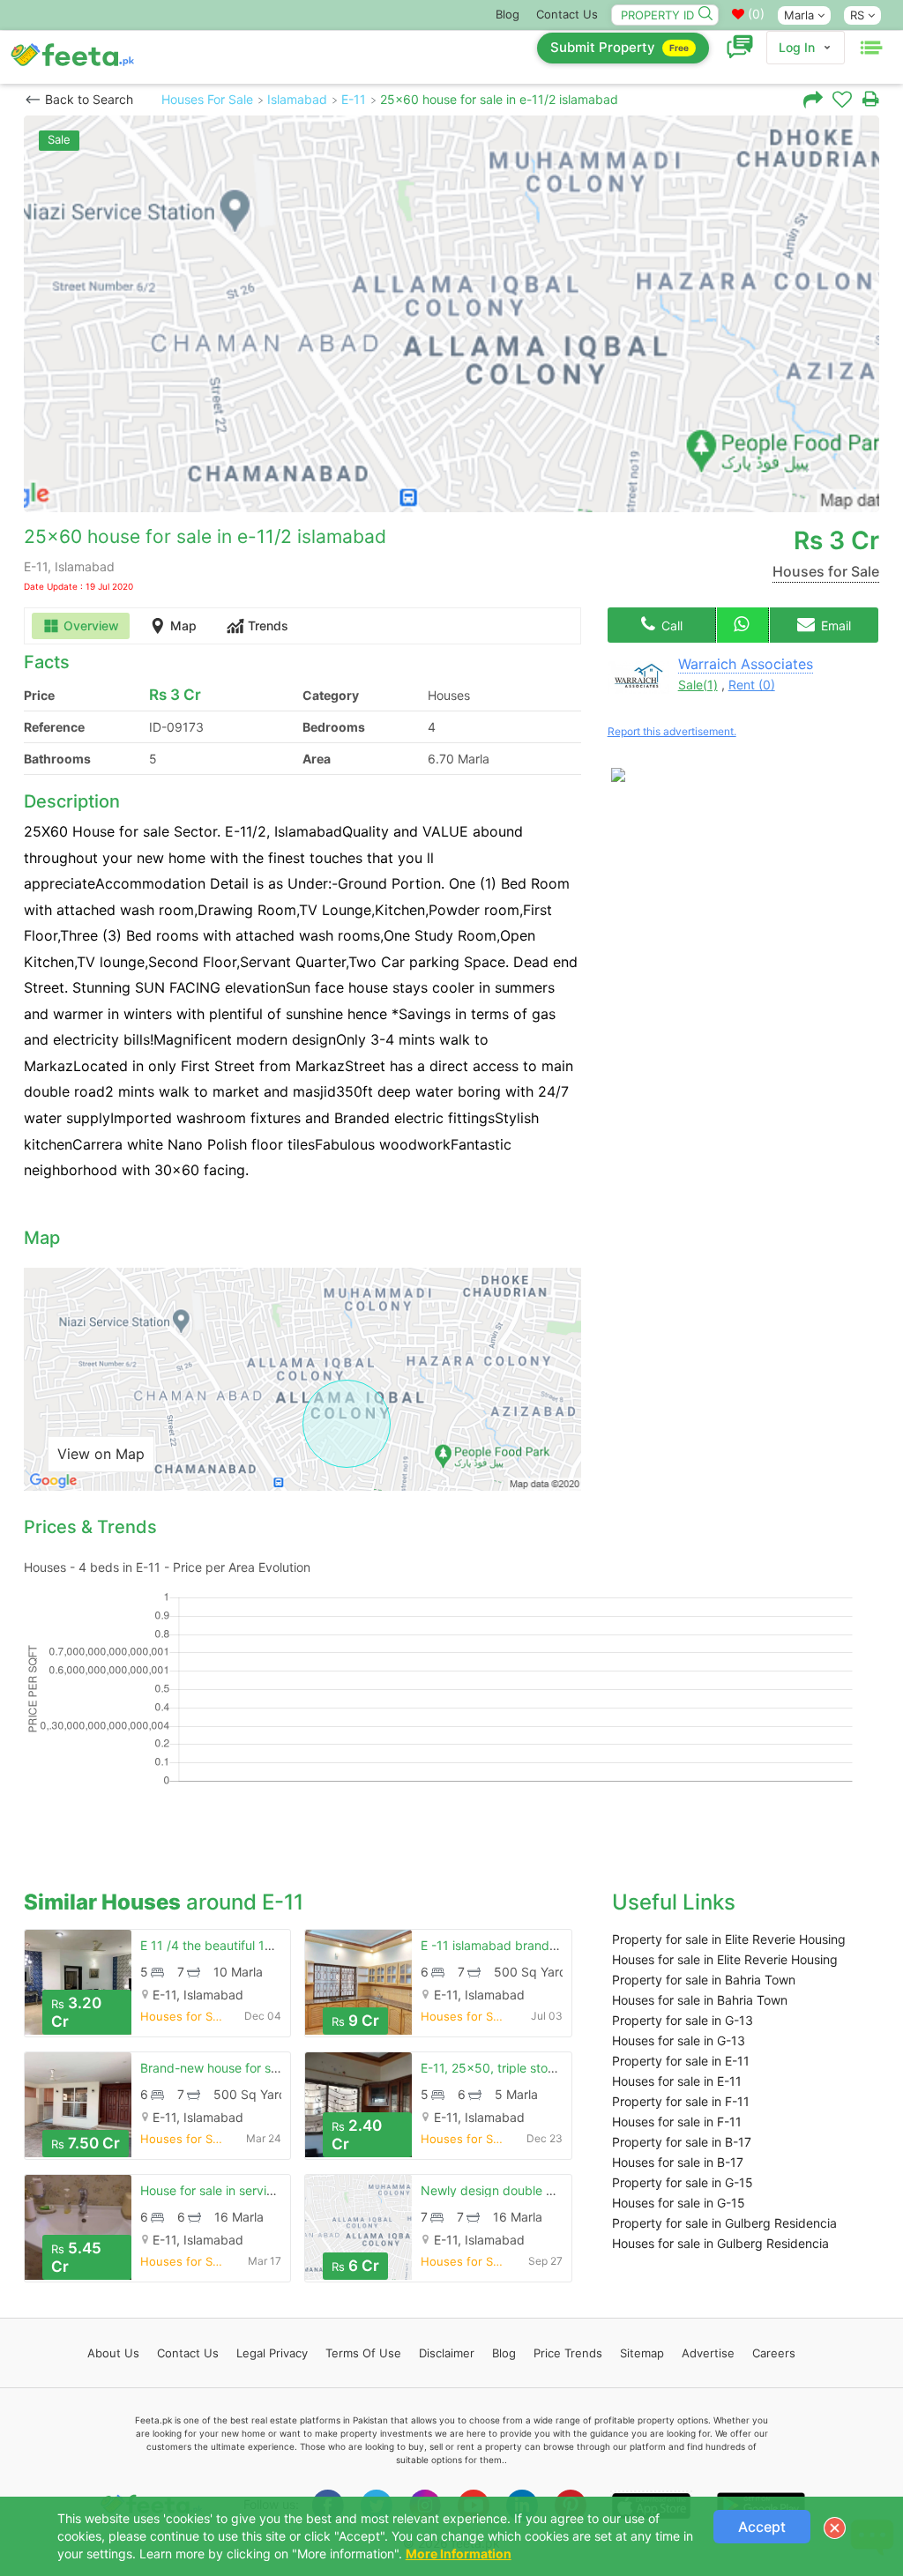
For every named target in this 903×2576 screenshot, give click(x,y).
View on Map (101, 1454)
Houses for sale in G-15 (679, 2203)
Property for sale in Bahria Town (704, 1980)
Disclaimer (447, 2353)
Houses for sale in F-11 (677, 2122)
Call (670, 625)
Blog (507, 14)
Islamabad (297, 99)
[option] (451, 314)
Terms (363, 2353)
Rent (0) (752, 685)
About (113, 2353)
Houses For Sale (207, 99)
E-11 (354, 99)
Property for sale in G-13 (683, 2020)
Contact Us (567, 14)
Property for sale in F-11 (681, 2101)
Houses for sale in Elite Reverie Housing (725, 1959)
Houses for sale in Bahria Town (700, 2000)
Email (834, 625)
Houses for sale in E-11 (677, 2081)
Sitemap (642, 2353)
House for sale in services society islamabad (267, 2190)
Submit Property (619, 47)
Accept (762, 2527)
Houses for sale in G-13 (679, 2040)
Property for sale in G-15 (683, 2182)
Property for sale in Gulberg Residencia (724, 2223)
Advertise (708, 2353)
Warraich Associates (746, 664)
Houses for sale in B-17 (678, 2162)
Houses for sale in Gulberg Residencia (720, 2243)
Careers (774, 2353)
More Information (459, 2554)
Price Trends (568, 2353)
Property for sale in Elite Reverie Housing (729, 1939)
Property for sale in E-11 (681, 2061)
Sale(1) (698, 685)
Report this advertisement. (672, 731)
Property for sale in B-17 (682, 2142)
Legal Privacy (272, 2353)
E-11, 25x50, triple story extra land (521, 2068)
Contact (188, 2353)
